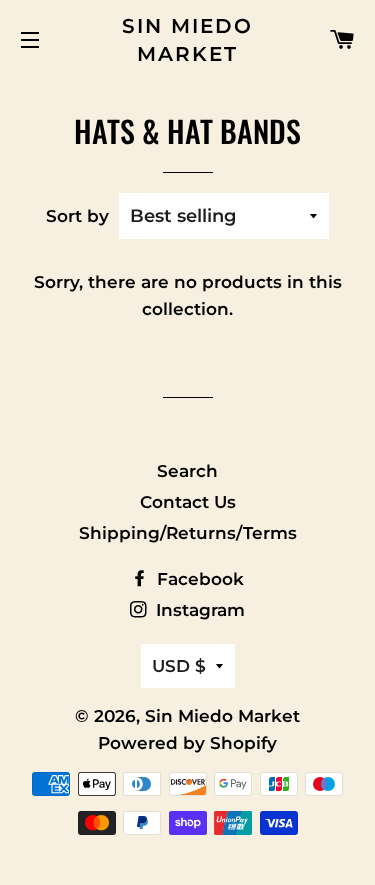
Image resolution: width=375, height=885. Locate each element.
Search (187, 471)
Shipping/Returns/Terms (188, 533)
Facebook (198, 579)
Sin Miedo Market (187, 40)
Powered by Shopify (187, 743)
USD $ (179, 666)
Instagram (198, 610)
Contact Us (188, 502)
